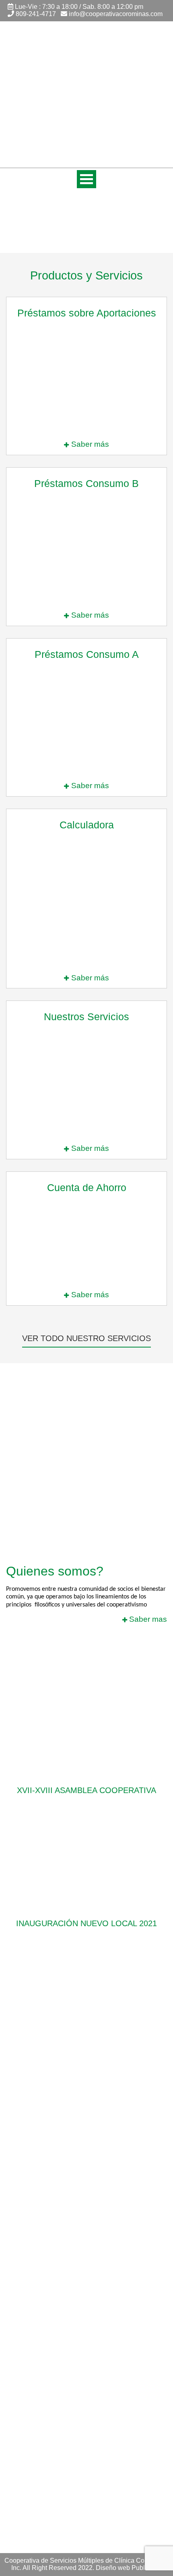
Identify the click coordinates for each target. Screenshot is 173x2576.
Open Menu (86, 179)
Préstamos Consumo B (39, 2273)
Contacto (19, 2446)
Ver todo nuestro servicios (86, 1338)
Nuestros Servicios (33, 2341)
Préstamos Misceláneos (40, 2318)
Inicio (14, 2412)
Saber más (89, 444)
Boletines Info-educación (41, 2376)
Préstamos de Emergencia (44, 2330)
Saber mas (147, 1619)
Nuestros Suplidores (35, 2353)
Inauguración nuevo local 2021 (86, 1923)
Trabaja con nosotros (36, 2364)
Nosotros (19, 2423)
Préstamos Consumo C (39, 2284)
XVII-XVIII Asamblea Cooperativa (86, 1790)
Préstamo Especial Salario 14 (48, 2307)
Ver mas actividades (87, 1963)
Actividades (23, 2435)
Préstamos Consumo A (39, 2261)
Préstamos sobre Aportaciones (50, 2296)
